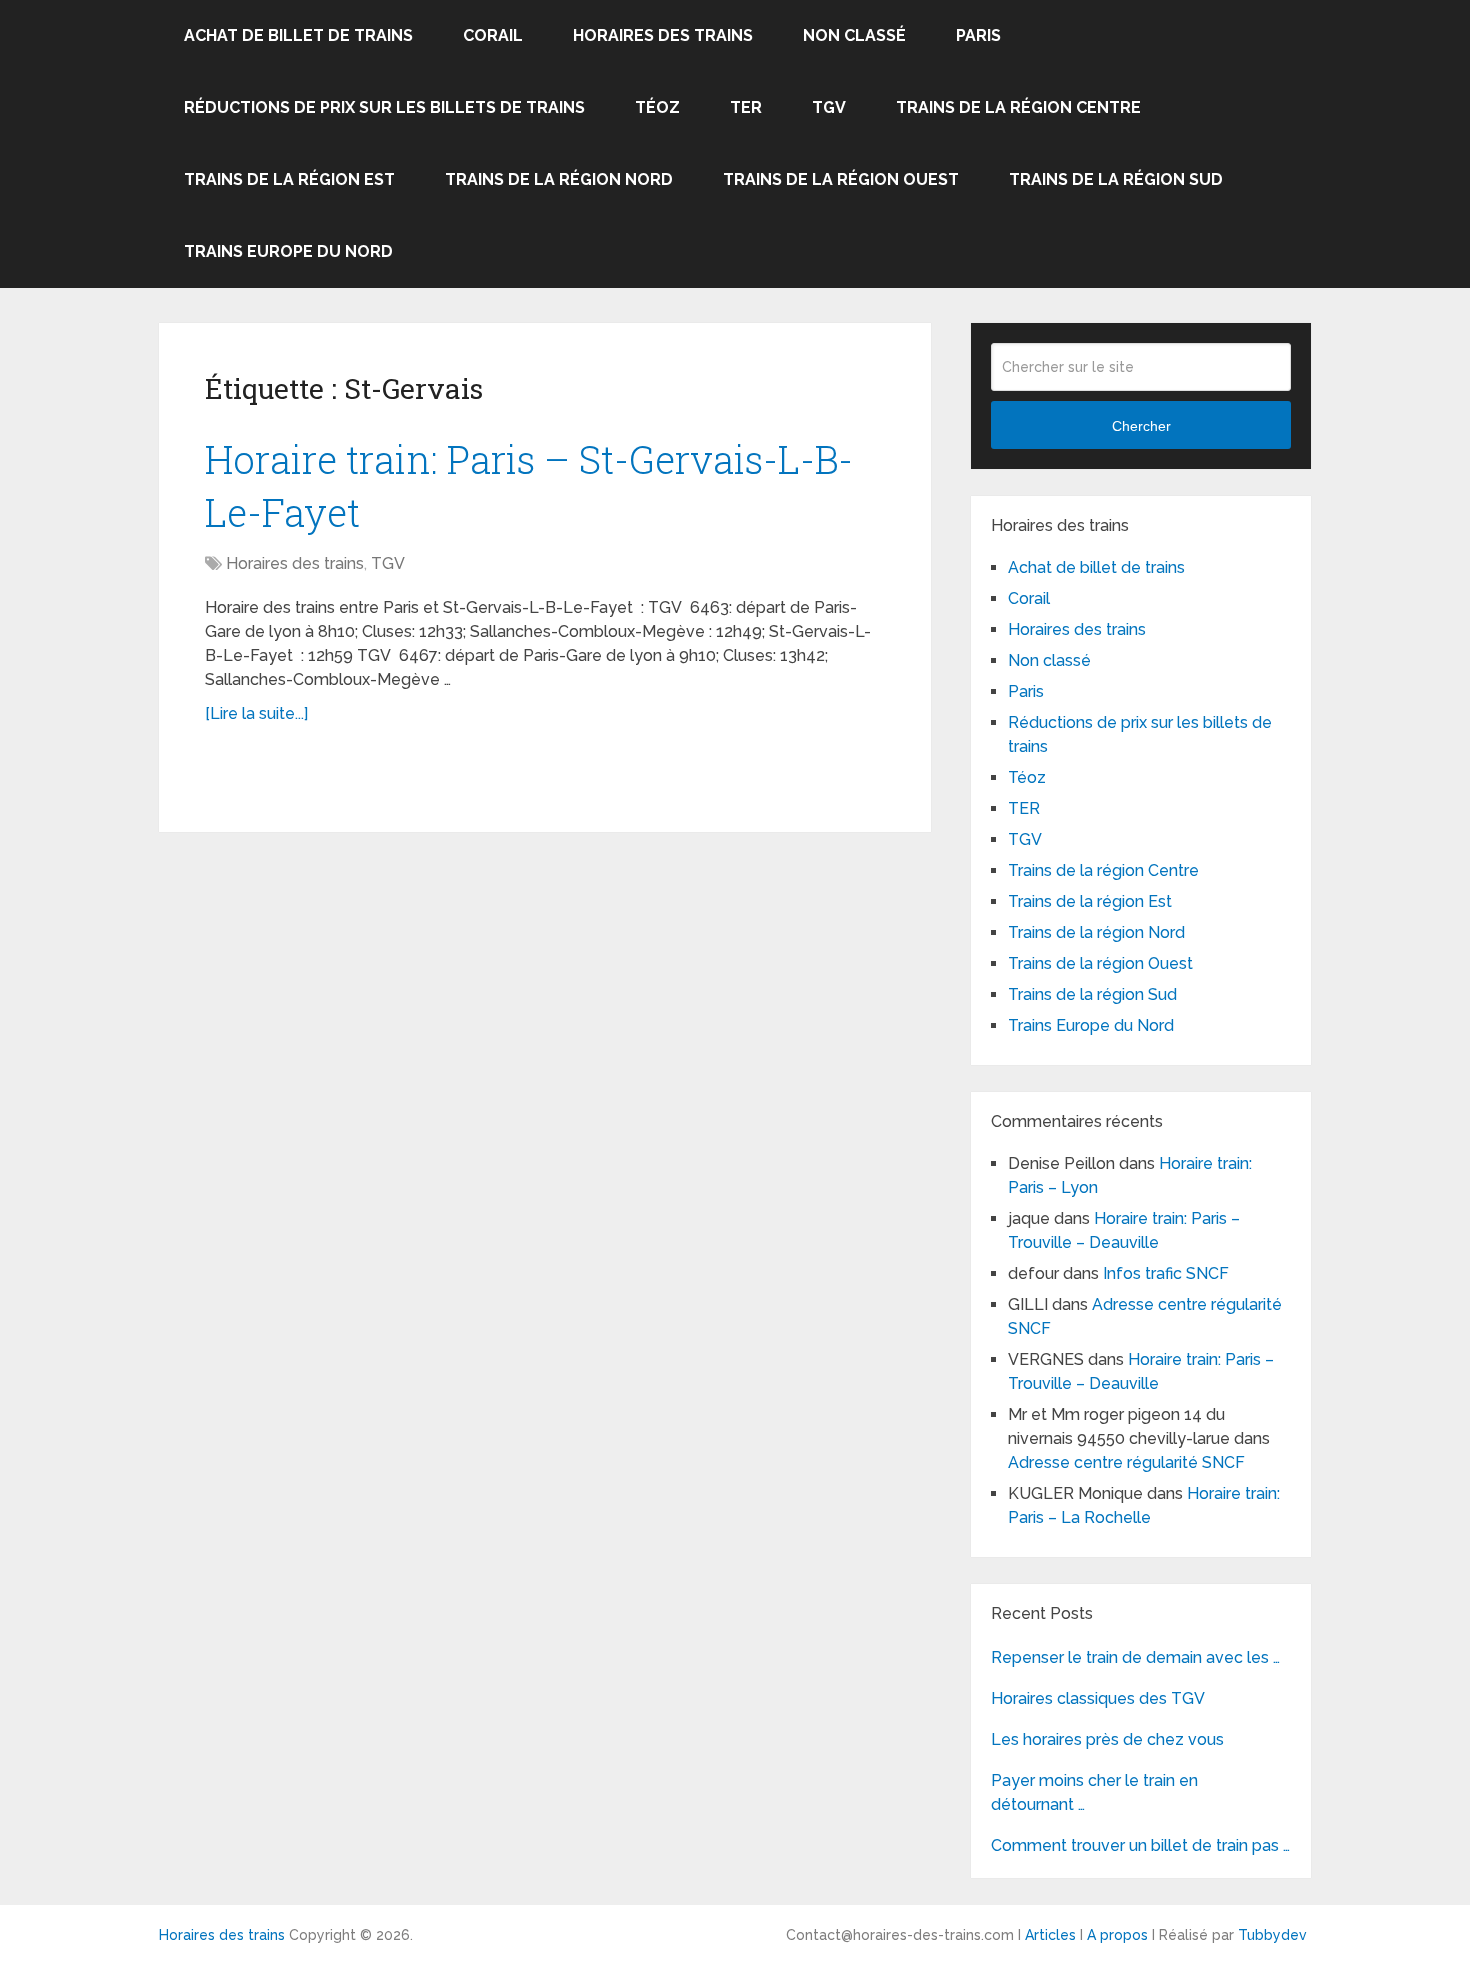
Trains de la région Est (289, 179)
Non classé (854, 35)
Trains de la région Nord (559, 179)
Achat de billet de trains (298, 35)
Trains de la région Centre (1018, 107)
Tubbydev (1272, 1935)
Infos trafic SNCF (1166, 1273)
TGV (829, 107)
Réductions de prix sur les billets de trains (384, 107)
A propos (1117, 1935)
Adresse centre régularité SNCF (1126, 1462)
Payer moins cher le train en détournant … (1094, 1792)
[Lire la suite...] (256, 713)
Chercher (1141, 426)
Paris (978, 35)
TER (746, 107)
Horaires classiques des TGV (1098, 1698)
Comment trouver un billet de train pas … (1140, 1845)
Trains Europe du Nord (288, 251)
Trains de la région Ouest (841, 179)
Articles (1050, 1935)
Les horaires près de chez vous (1107, 1739)
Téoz (657, 107)
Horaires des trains (663, 35)
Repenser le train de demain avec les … (1135, 1657)
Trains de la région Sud (1116, 179)
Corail (493, 35)
